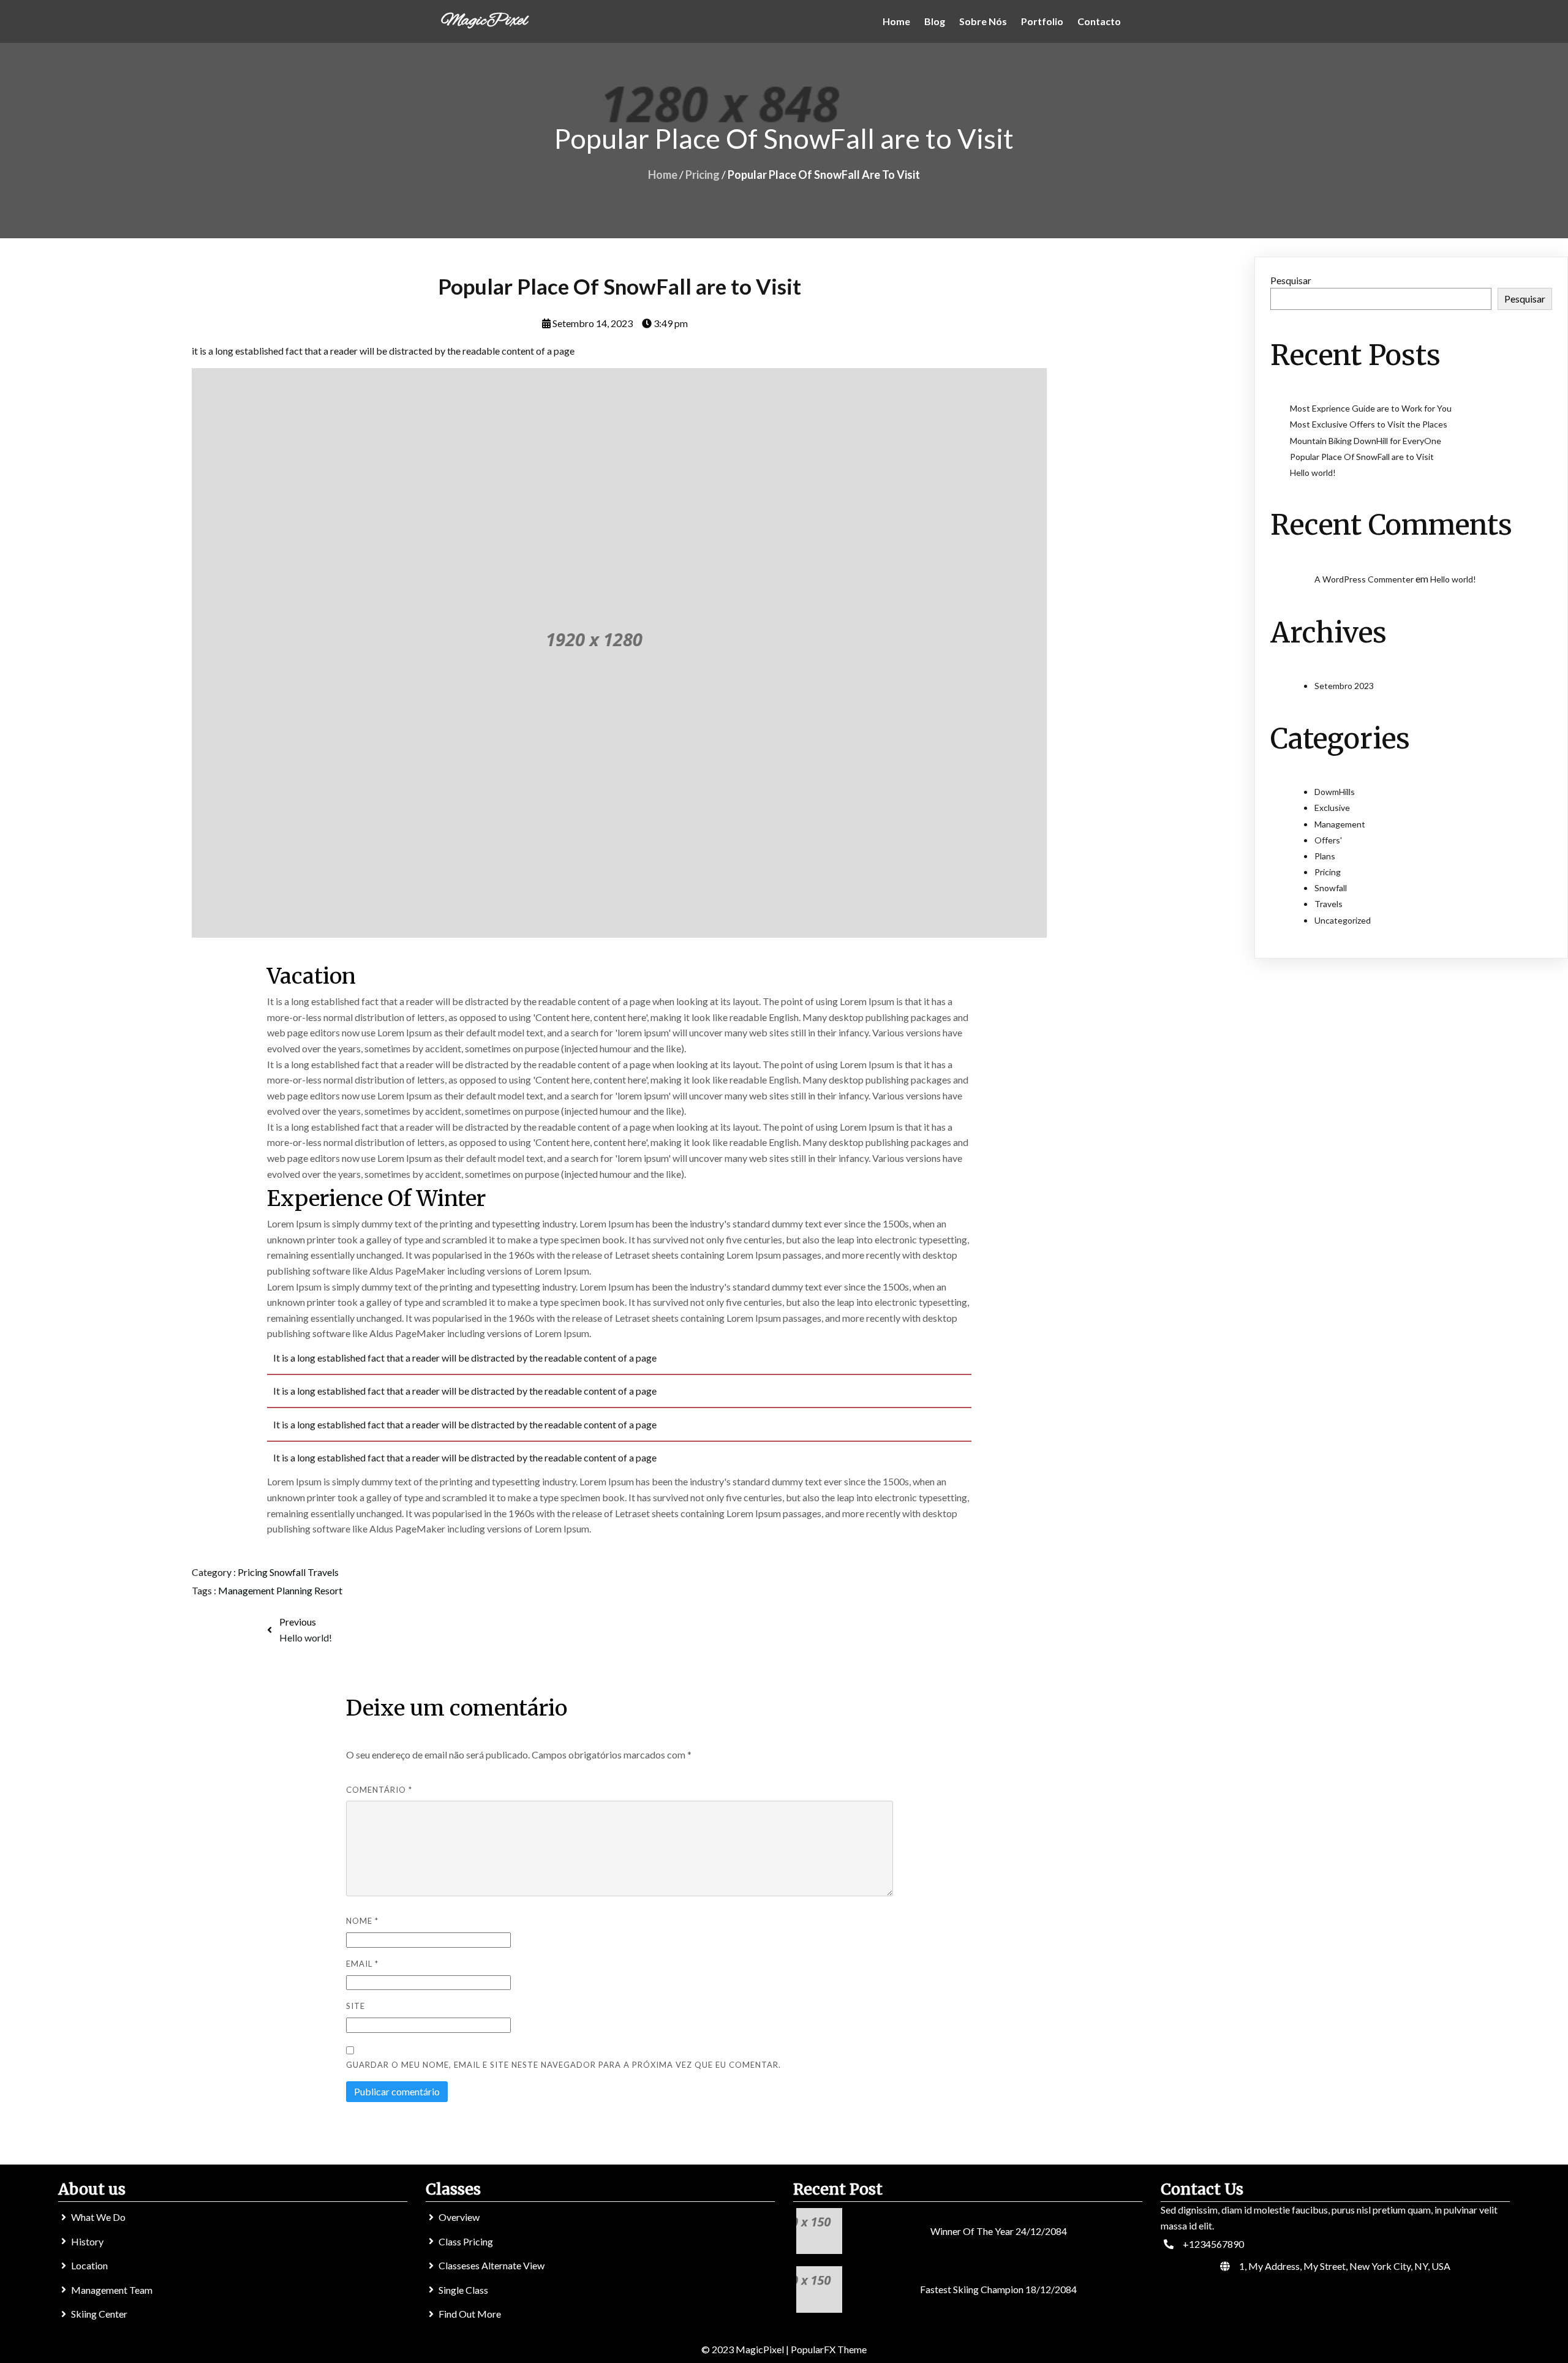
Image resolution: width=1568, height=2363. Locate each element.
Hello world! (1313, 473)
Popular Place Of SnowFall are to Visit (1362, 457)
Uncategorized (1343, 920)
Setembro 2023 (1344, 686)
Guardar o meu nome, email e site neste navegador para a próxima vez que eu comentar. (563, 2065)
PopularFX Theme (829, 2349)
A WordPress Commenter (1364, 579)
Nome (362, 1921)
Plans (1325, 856)
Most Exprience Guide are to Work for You (1371, 408)
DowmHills (1335, 792)
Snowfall (288, 1572)
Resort (328, 1590)
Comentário (379, 1790)
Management (247, 1590)
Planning (295, 1590)
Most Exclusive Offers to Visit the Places (1369, 424)
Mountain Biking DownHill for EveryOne (1366, 441)
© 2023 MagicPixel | (746, 2349)
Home (663, 175)
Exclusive (1332, 808)
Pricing (703, 175)
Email (362, 1964)
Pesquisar (1291, 280)
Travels (323, 1572)
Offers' (1328, 840)
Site (356, 2006)
